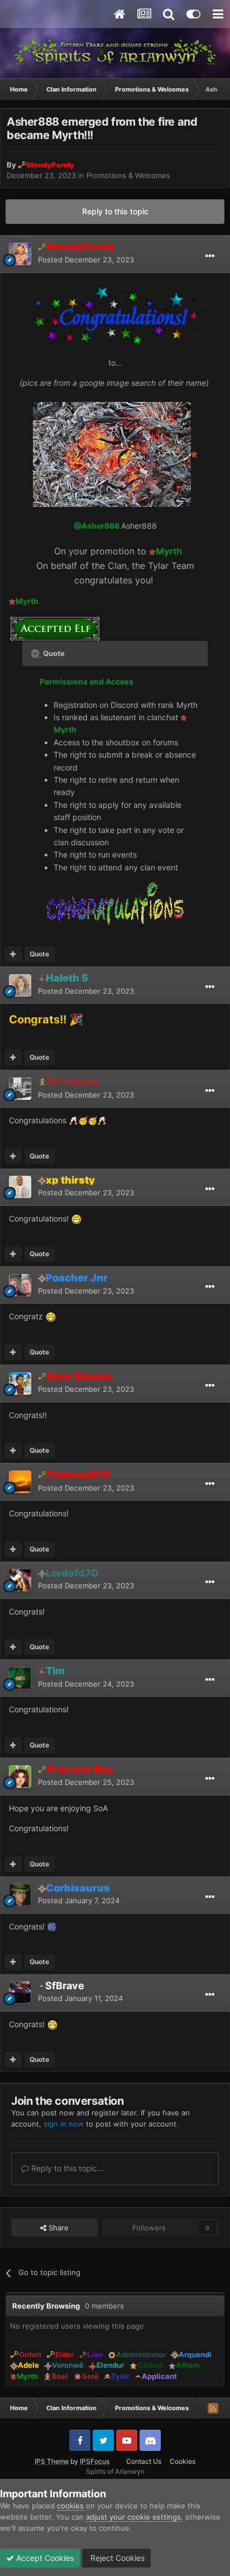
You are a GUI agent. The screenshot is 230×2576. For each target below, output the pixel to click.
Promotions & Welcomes (128, 175)
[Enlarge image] (112, 454)
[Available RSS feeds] (213, 2408)
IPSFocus (95, 2461)
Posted (86, 260)
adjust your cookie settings (133, 2517)
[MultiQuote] (13, 954)
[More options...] (210, 256)
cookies (70, 2506)
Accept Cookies (44, 2558)
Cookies (183, 2461)
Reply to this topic (115, 211)
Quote (39, 954)
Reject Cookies (116, 2558)
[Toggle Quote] (36, 653)
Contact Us (144, 2461)
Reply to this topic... (66, 2168)
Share (57, 2228)
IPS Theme (52, 2461)
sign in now (64, 2124)
